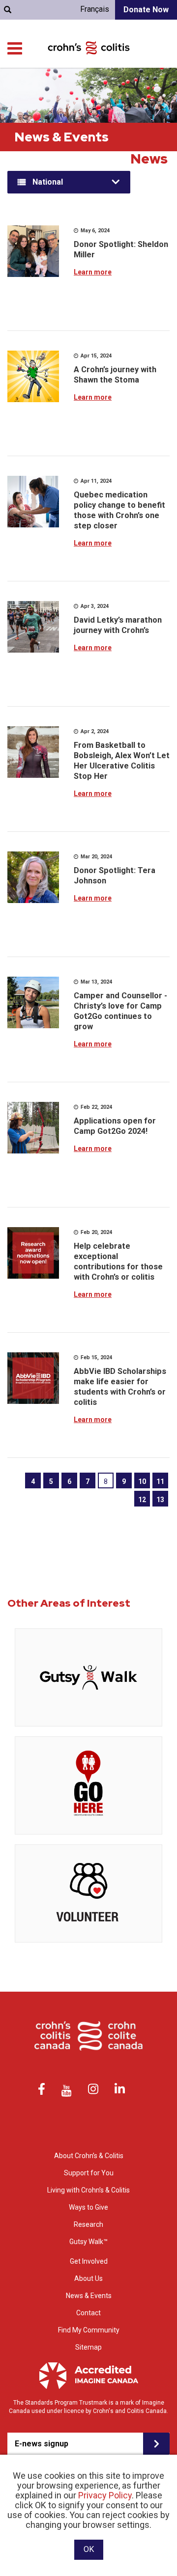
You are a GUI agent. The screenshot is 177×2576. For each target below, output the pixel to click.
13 (160, 1500)
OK (89, 2549)
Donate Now (146, 10)
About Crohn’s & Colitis (89, 2156)
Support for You (89, 2173)
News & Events (89, 2296)
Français (95, 9)
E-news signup (42, 2444)
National (48, 182)
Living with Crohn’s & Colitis (88, 2190)
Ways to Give (88, 2207)
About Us (88, 2278)
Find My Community (89, 2330)
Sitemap (88, 2347)
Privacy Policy (105, 2495)
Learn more (93, 272)
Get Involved (89, 2261)
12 (142, 1500)
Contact (88, 2313)
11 (160, 1481)
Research (88, 2224)
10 (142, 1481)
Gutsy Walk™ (88, 2242)
